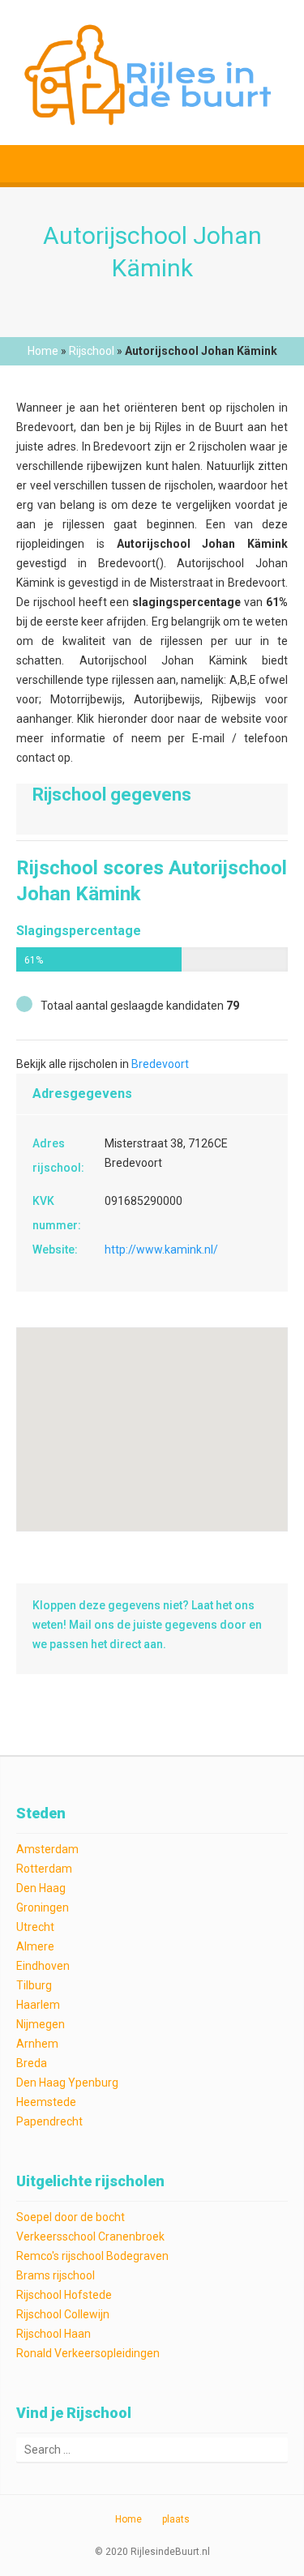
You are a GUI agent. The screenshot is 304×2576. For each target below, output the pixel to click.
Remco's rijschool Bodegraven (92, 2256)
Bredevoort (160, 1064)
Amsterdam (47, 1849)
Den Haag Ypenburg (67, 2083)
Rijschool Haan (54, 2334)
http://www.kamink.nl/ (161, 1250)
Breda (32, 2063)
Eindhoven (43, 1966)
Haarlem (38, 2005)
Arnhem (37, 2044)
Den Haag (41, 1888)
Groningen (43, 1907)
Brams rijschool (56, 2275)
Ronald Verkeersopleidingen (88, 2353)
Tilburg (34, 1985)
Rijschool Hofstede (64, 2295)
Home (43, 351)
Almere (35, 1946)
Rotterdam (44, 1869)
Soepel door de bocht (71, 2217)
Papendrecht (49, 2121)
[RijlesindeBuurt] (152, 73)
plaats (176, 2519)
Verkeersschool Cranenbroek (90, 2236)
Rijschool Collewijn (63, 2314)
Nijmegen (41, 2024)
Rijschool (92, 351)
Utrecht (35, 1927)
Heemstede (46, 2102)
